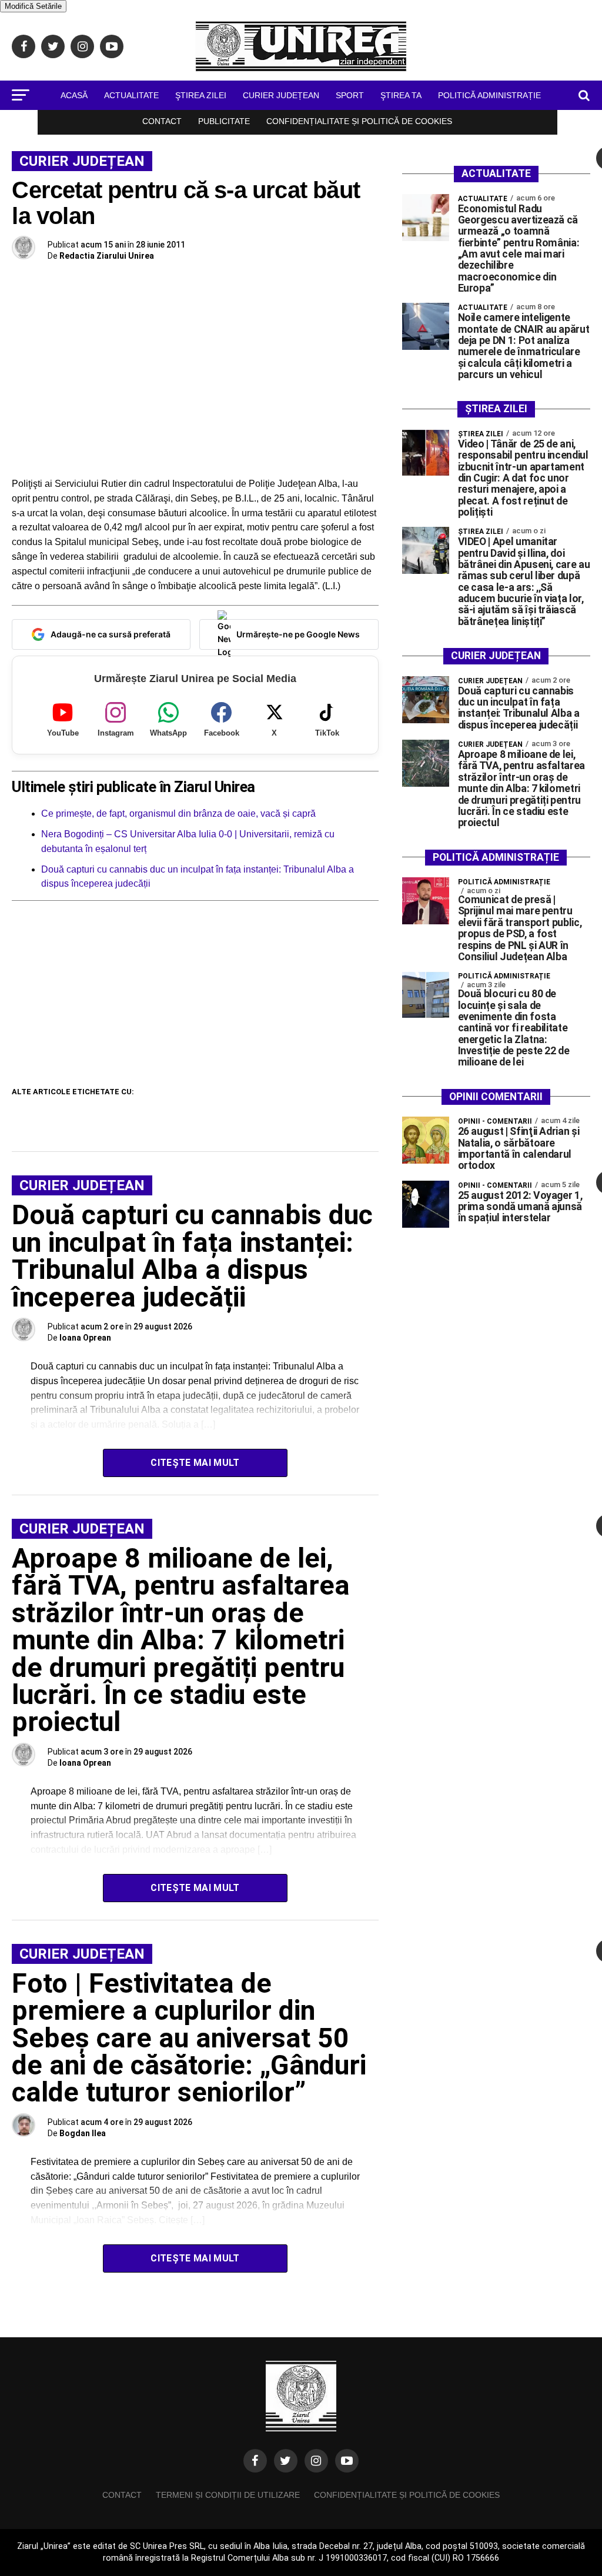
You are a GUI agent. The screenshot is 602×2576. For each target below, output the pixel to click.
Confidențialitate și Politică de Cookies (359, 121)
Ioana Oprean (85, 1338)
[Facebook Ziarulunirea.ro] (255, 2461)
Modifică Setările (33, 6)
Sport (350, 95)
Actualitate (131, 95)
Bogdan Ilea (83, 2133)
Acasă (74, 95)
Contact (162, 121)
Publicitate (224, 121)
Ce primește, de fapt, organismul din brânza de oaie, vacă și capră (178, 813)
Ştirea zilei (201, 95)
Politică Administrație (489, 95)
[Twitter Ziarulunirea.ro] (286, 2461)
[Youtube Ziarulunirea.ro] (347, 2461)
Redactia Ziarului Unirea (107, 256)
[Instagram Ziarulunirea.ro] (316, 2461)
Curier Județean (281, 95)
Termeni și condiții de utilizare (228, 2495)
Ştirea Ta (401, 95)
